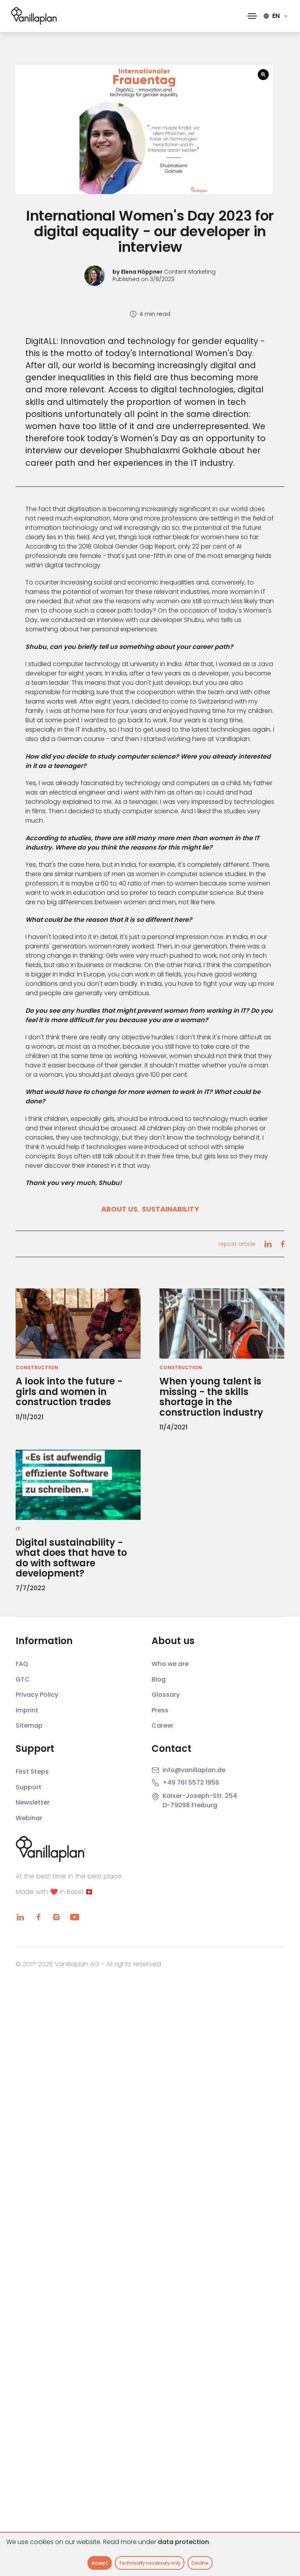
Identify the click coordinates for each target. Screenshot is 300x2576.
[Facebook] (38, 1917)
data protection (183, 2542)
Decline (200, 2563)
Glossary (166, 1695)
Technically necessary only (150, 2563)
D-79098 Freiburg (190, 1805)
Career (162, 1725)
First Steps (32, 1772)
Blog (159, 1679)
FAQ (22, 1664)
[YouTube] (74, 1917)
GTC (23, 1679)
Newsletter (33, 1802)
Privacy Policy (37, 1695)
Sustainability (171, 1209)
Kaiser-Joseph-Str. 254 (200, 1796)
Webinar (29, 1818)
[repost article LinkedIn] (268, 1244)
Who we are (170, 1664)
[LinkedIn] (20, 1917)
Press (160, 1710)
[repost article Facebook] (282, 1244)
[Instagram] (56, 1917)
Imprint (27, 1710)
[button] (252, 16)
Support (29, 1787)
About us (119, 1209)
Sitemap (29, 1725)
